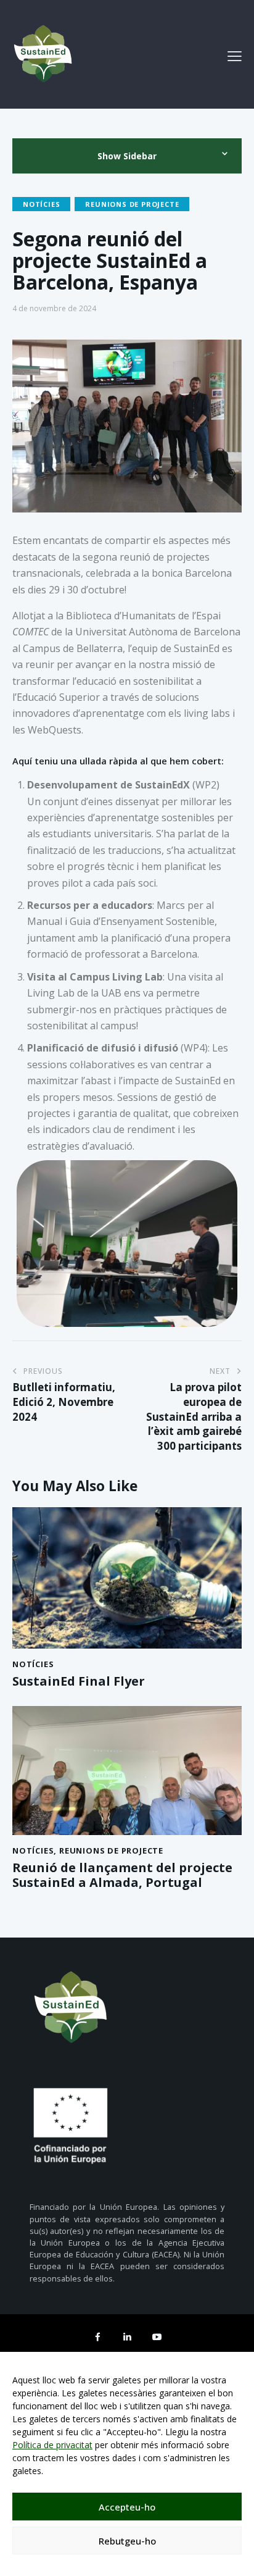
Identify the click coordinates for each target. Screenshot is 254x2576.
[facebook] (97, 2336)
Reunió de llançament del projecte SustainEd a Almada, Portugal (122, 1875)
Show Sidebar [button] (127, 156)
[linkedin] (127, 2336)
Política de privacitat (52, 2445)
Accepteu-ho (127, 2507)
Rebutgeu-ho (127, 2541)
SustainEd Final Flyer (79, 1681)
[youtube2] (157, 2336)
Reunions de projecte (132, 204)
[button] (235, 56)
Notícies (41, 204)
